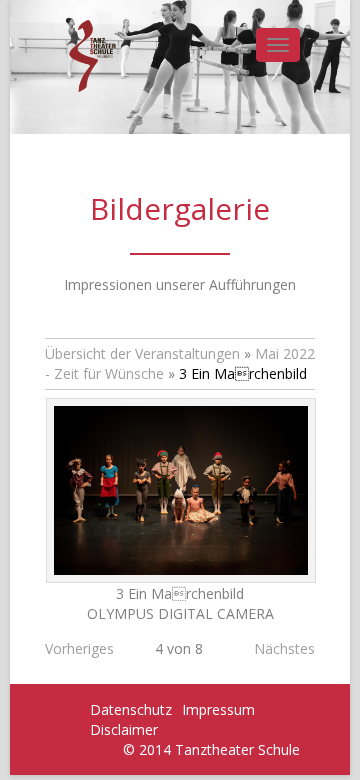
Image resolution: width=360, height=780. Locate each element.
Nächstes (284, 648)
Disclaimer (124, 729)
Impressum (218, 709)
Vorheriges (79, 648)
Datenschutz (131, 709)
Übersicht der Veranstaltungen (142, 353)
